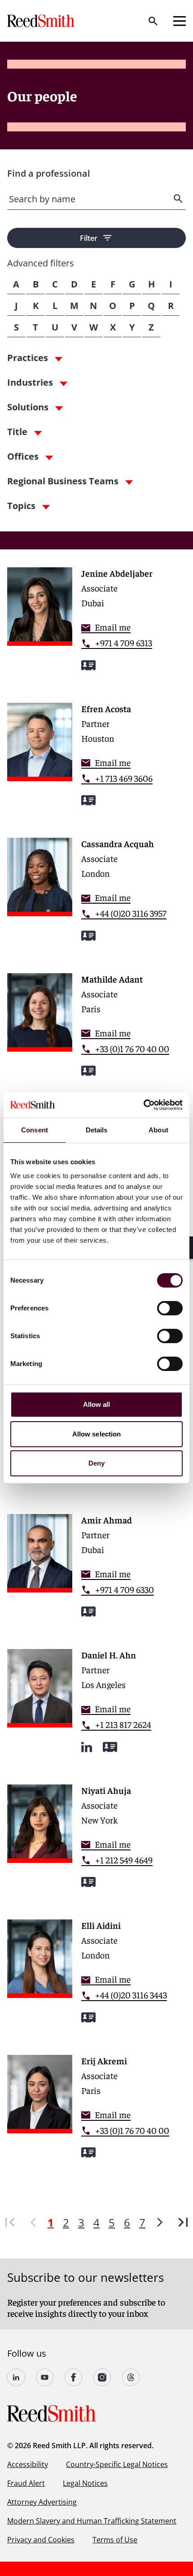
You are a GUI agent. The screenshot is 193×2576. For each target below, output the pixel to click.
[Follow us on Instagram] (102, 2377)
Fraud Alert (26, 2483)
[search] (179, 199)
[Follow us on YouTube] (45, 2377)
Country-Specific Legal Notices (117, 2464)
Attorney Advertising (42, 2502)
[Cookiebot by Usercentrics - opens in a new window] (143, 1105)
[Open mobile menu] (180, 21)
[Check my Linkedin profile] (87, 1747)
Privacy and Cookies (41, 2540)
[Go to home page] (42, 21)
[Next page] (160, 2222)
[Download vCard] (88, 665)
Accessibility (28, 2464)
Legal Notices (85, 2483)
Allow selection (97, 1434)
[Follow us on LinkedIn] (16, 2377)
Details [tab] (97, 1130)
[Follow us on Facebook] (74, 2377)
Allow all (97, 1404)
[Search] (153, 21)
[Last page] (183, 2222)
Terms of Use (115, 2540)
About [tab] (158, 1130)
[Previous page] (33, 2222)
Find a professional (49, 173)
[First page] (10, 2222)
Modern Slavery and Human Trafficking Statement (92, 2521)
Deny (96, 1463)
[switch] (170, 1308)
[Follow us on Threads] (131, 2377)
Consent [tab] (35, 1130)
